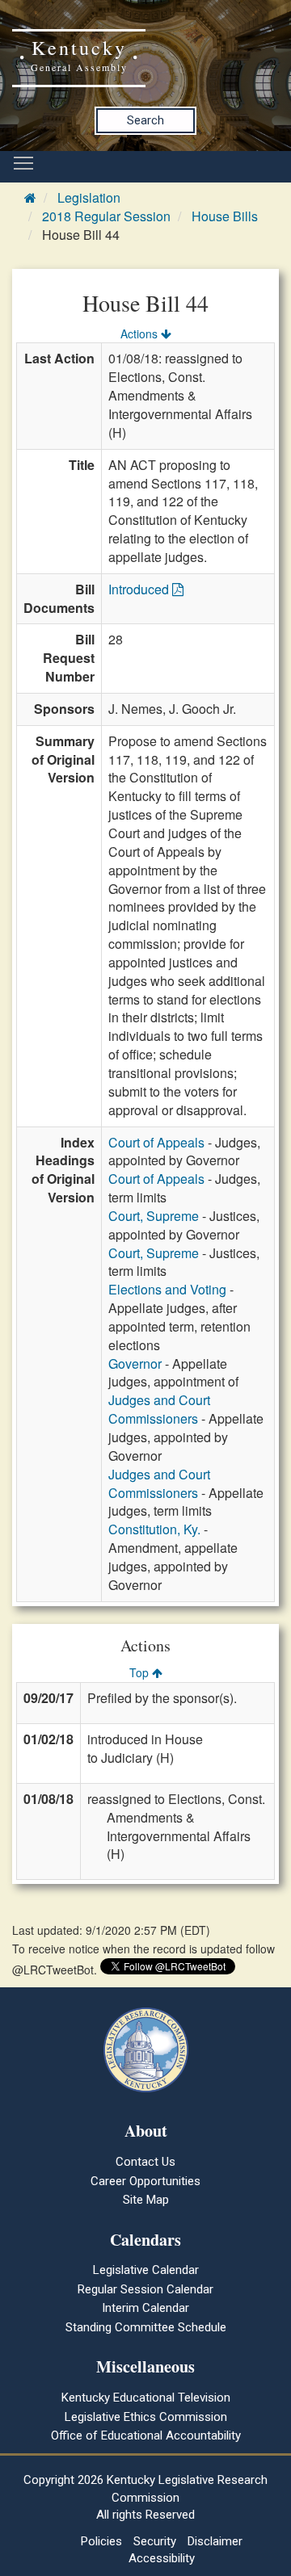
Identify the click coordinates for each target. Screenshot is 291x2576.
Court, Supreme (154, 1216)
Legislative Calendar (146, 2270)
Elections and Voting (167, 1289)
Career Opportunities (145, 2181)
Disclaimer (215, 2541)
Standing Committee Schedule (146, 2327)
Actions (141, 334)
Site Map (146, 2200)
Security (155, 2541)
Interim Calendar (145, 2308)
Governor (135, 1364)
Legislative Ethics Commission (146, 2417)
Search (145, 120)
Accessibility (162, 2558)
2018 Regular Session (106, 216)
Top (141, 1672)
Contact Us (145, 2162)
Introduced (140, 589)
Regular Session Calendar (145, 2289)
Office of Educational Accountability (146, 2435)
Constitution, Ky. (154, 1529)
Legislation (89, 197)
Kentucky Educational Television (146, 2398)
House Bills (225, 216)
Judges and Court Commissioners (159, 1409)
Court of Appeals (156, 1142)
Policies (101, 2541)
